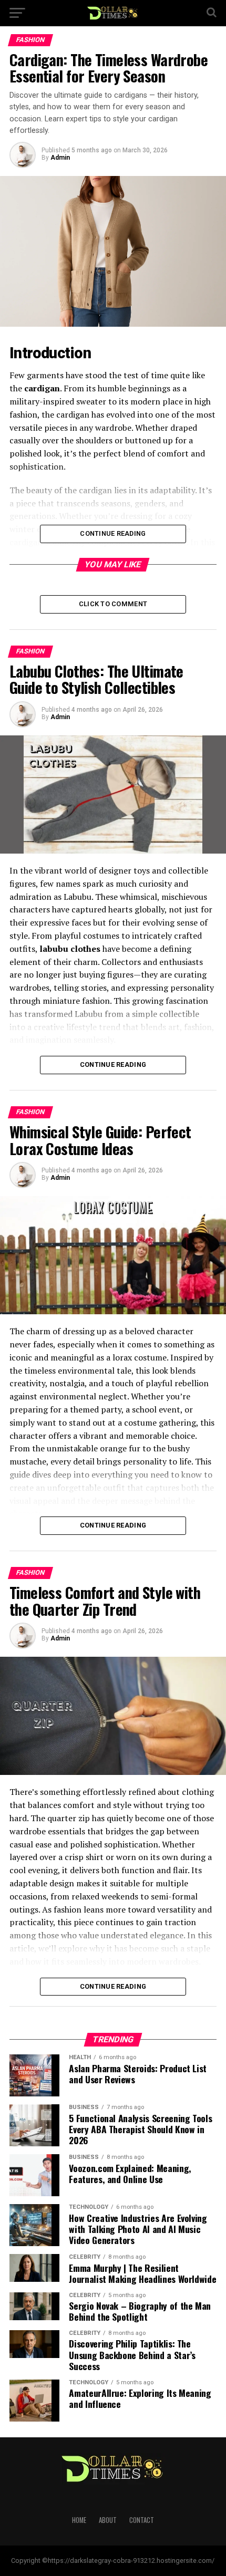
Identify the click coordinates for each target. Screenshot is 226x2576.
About (108, 2520)
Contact (142, 2520)
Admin (60, 158)
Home (79, 2520)
